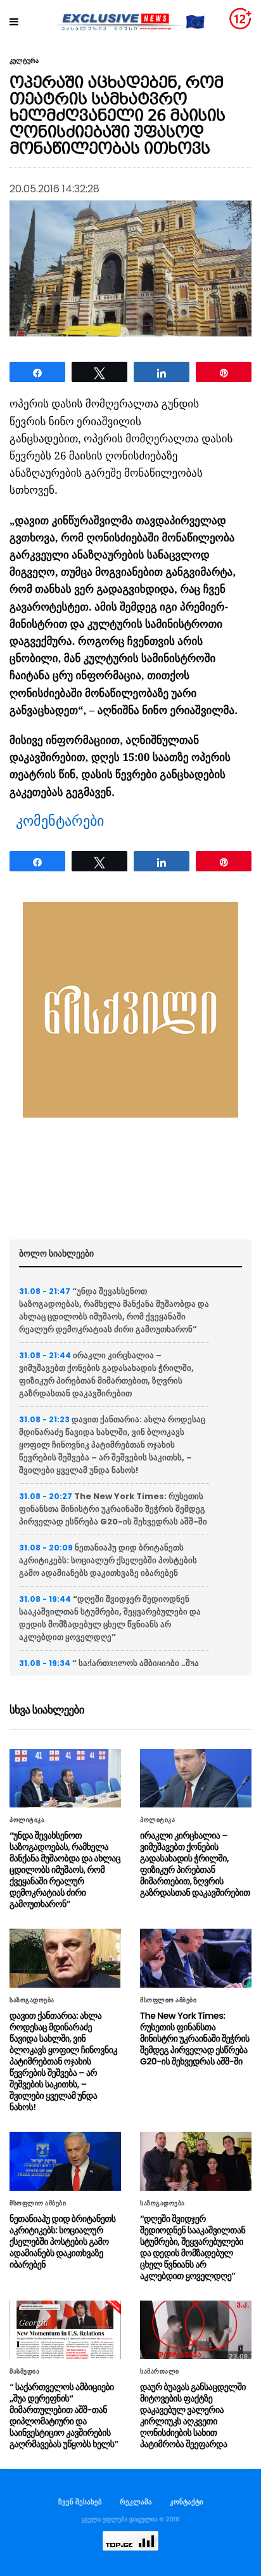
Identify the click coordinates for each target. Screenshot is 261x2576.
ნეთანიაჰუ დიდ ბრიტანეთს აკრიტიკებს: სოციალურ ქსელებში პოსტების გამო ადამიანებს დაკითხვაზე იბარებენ (108, 1560)
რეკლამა (136, 2502)
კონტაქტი (187, 2502)
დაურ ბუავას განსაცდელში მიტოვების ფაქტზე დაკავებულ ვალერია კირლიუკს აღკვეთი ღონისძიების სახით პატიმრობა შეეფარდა (193, 2415)
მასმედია (24, 2372)
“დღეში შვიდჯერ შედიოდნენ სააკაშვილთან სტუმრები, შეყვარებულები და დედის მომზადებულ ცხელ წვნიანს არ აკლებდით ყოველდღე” (110, 1618)
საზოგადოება (32, 2000)
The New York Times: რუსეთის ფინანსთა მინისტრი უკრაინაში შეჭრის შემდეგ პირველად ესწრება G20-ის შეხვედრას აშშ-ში (113, 1509)
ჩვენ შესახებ (80, 2502)
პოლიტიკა (27, 1820)
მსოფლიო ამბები (168, 2000)
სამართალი (160, 2372)
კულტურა (24, 61)
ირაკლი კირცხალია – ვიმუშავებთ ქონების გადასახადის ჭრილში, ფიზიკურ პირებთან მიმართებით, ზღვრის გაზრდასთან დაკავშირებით (106, 1374)
